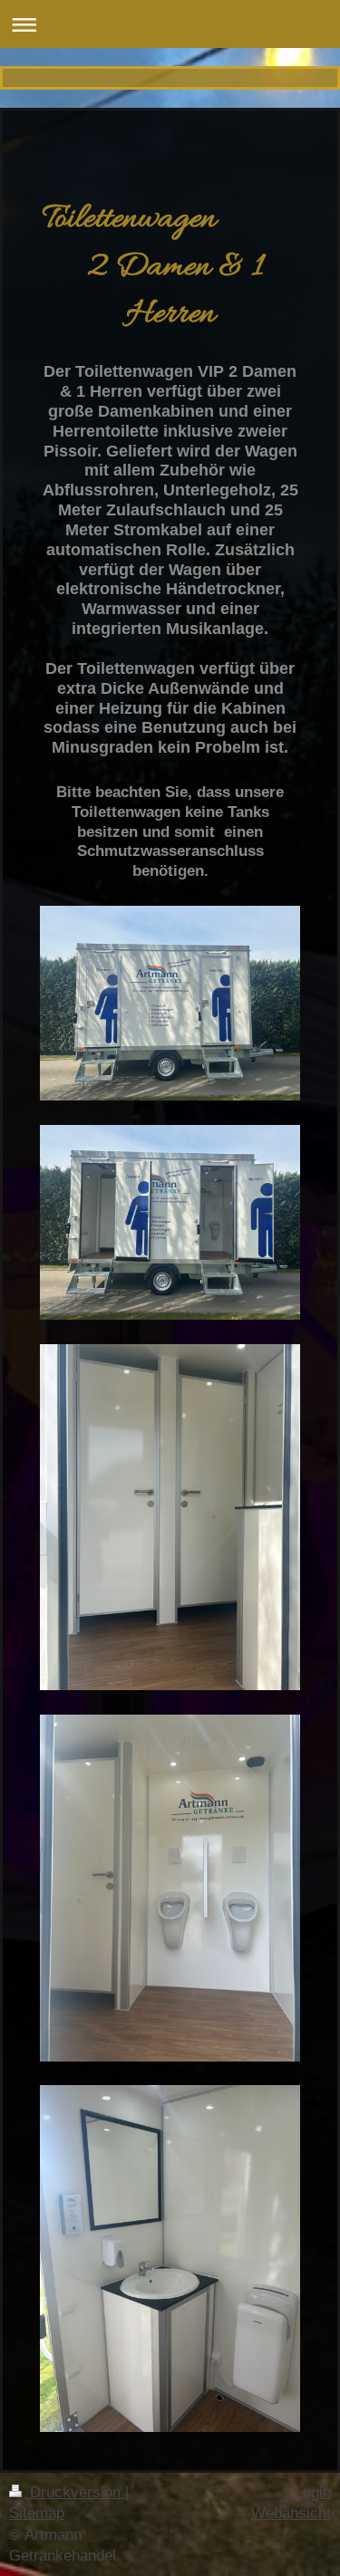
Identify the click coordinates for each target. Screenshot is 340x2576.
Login (313, 2492)
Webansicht (291, 2513)
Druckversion (75, 2492)
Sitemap (37, 2513)
